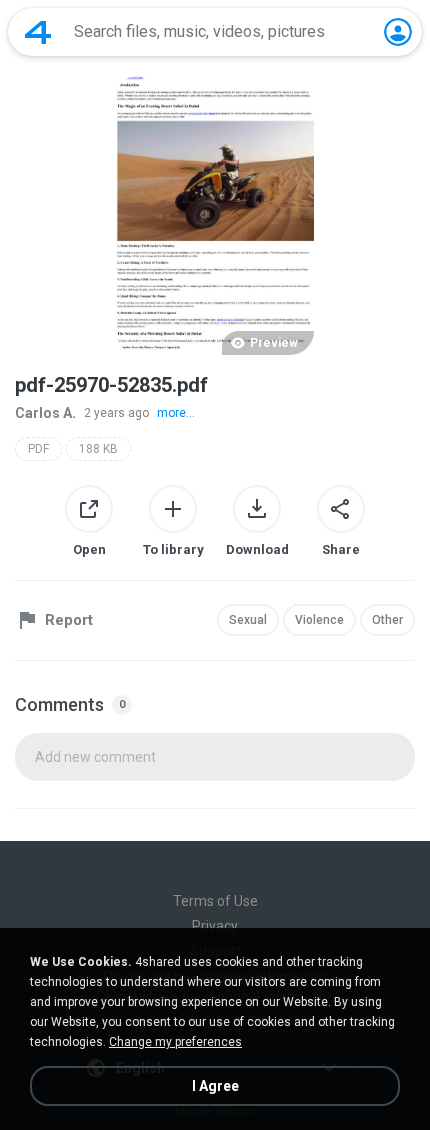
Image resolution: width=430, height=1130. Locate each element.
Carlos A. (45, 413)
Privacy (215, 926)
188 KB (98, 449)
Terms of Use (215, 901)
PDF (38, 449)
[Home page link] (38, 32)
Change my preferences (175, 1042)
